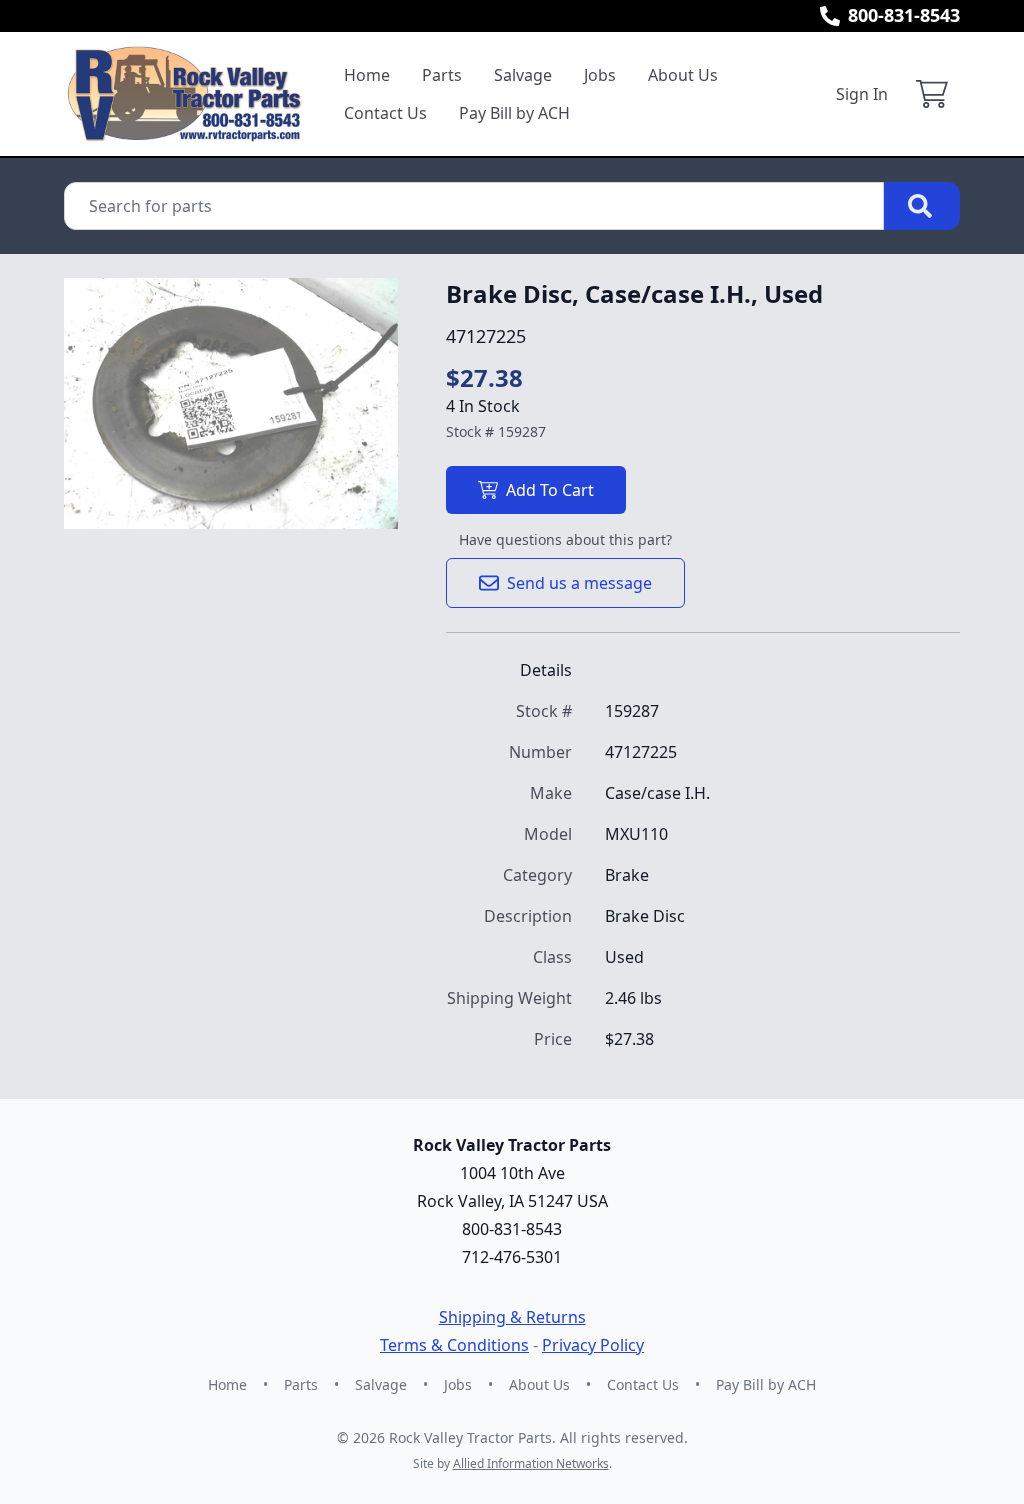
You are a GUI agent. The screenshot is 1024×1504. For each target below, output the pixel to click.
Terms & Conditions (454, 1345)
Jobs (600, 75)
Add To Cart (550, 490)
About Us (683, 75)
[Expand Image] (362, 493)
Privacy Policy (593, 1345)
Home (367, 75)
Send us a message (579, 583)
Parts (442, 75)
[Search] (922, 206)
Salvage (523, 75)
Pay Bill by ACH (514, 113)
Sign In (862, 94)
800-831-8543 (904, 15)
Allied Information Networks (531, 1463)
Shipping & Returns (512, 1317)
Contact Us (385, 113)
